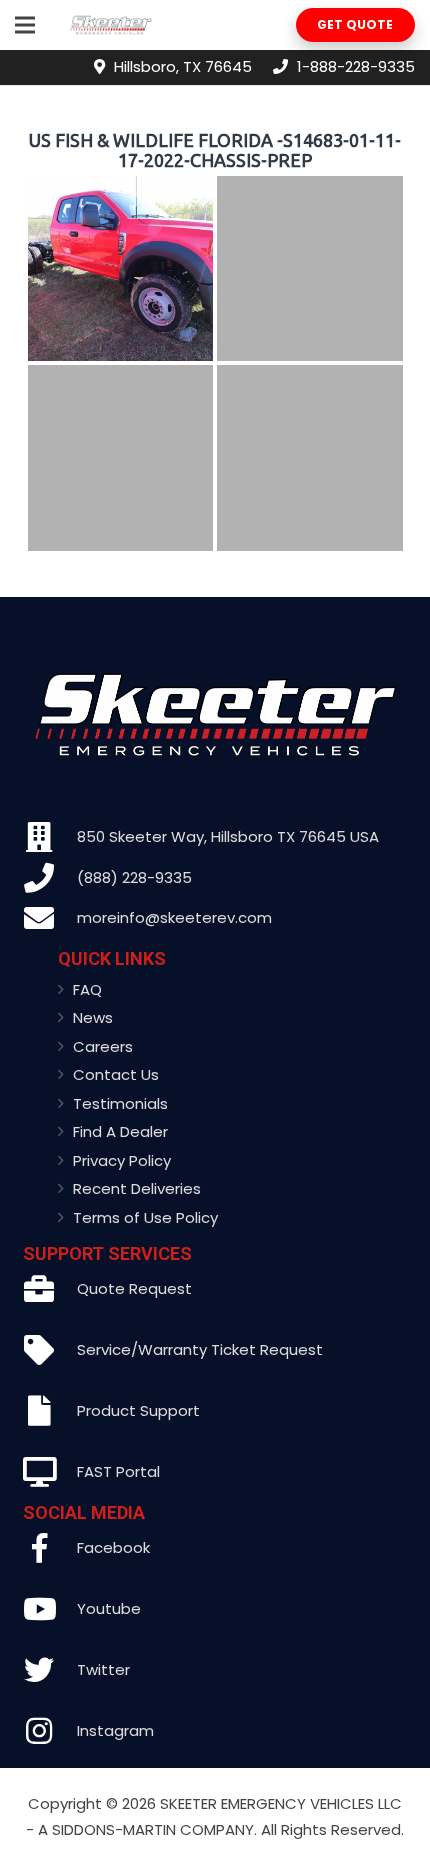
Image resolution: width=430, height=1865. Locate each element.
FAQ (87, 989)
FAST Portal (118, 1471)
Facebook (113, 1547)
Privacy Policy (122, 1160)
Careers (103, 1046)
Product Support (138, 1410)
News (93, 1017)
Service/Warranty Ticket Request (200, 1349)
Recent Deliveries (137, 1188)
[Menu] (25, 25)
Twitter (103, 1669)
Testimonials (120, 1103)
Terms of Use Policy (145, 1217)
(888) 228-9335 (134, 877)
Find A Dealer (120, 1131)
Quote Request (134, 1288)
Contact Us (116, 1074)
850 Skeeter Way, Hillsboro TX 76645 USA (228, 836)
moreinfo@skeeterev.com (174, 917)
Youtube (109, 1608)
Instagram (115, 1730)
